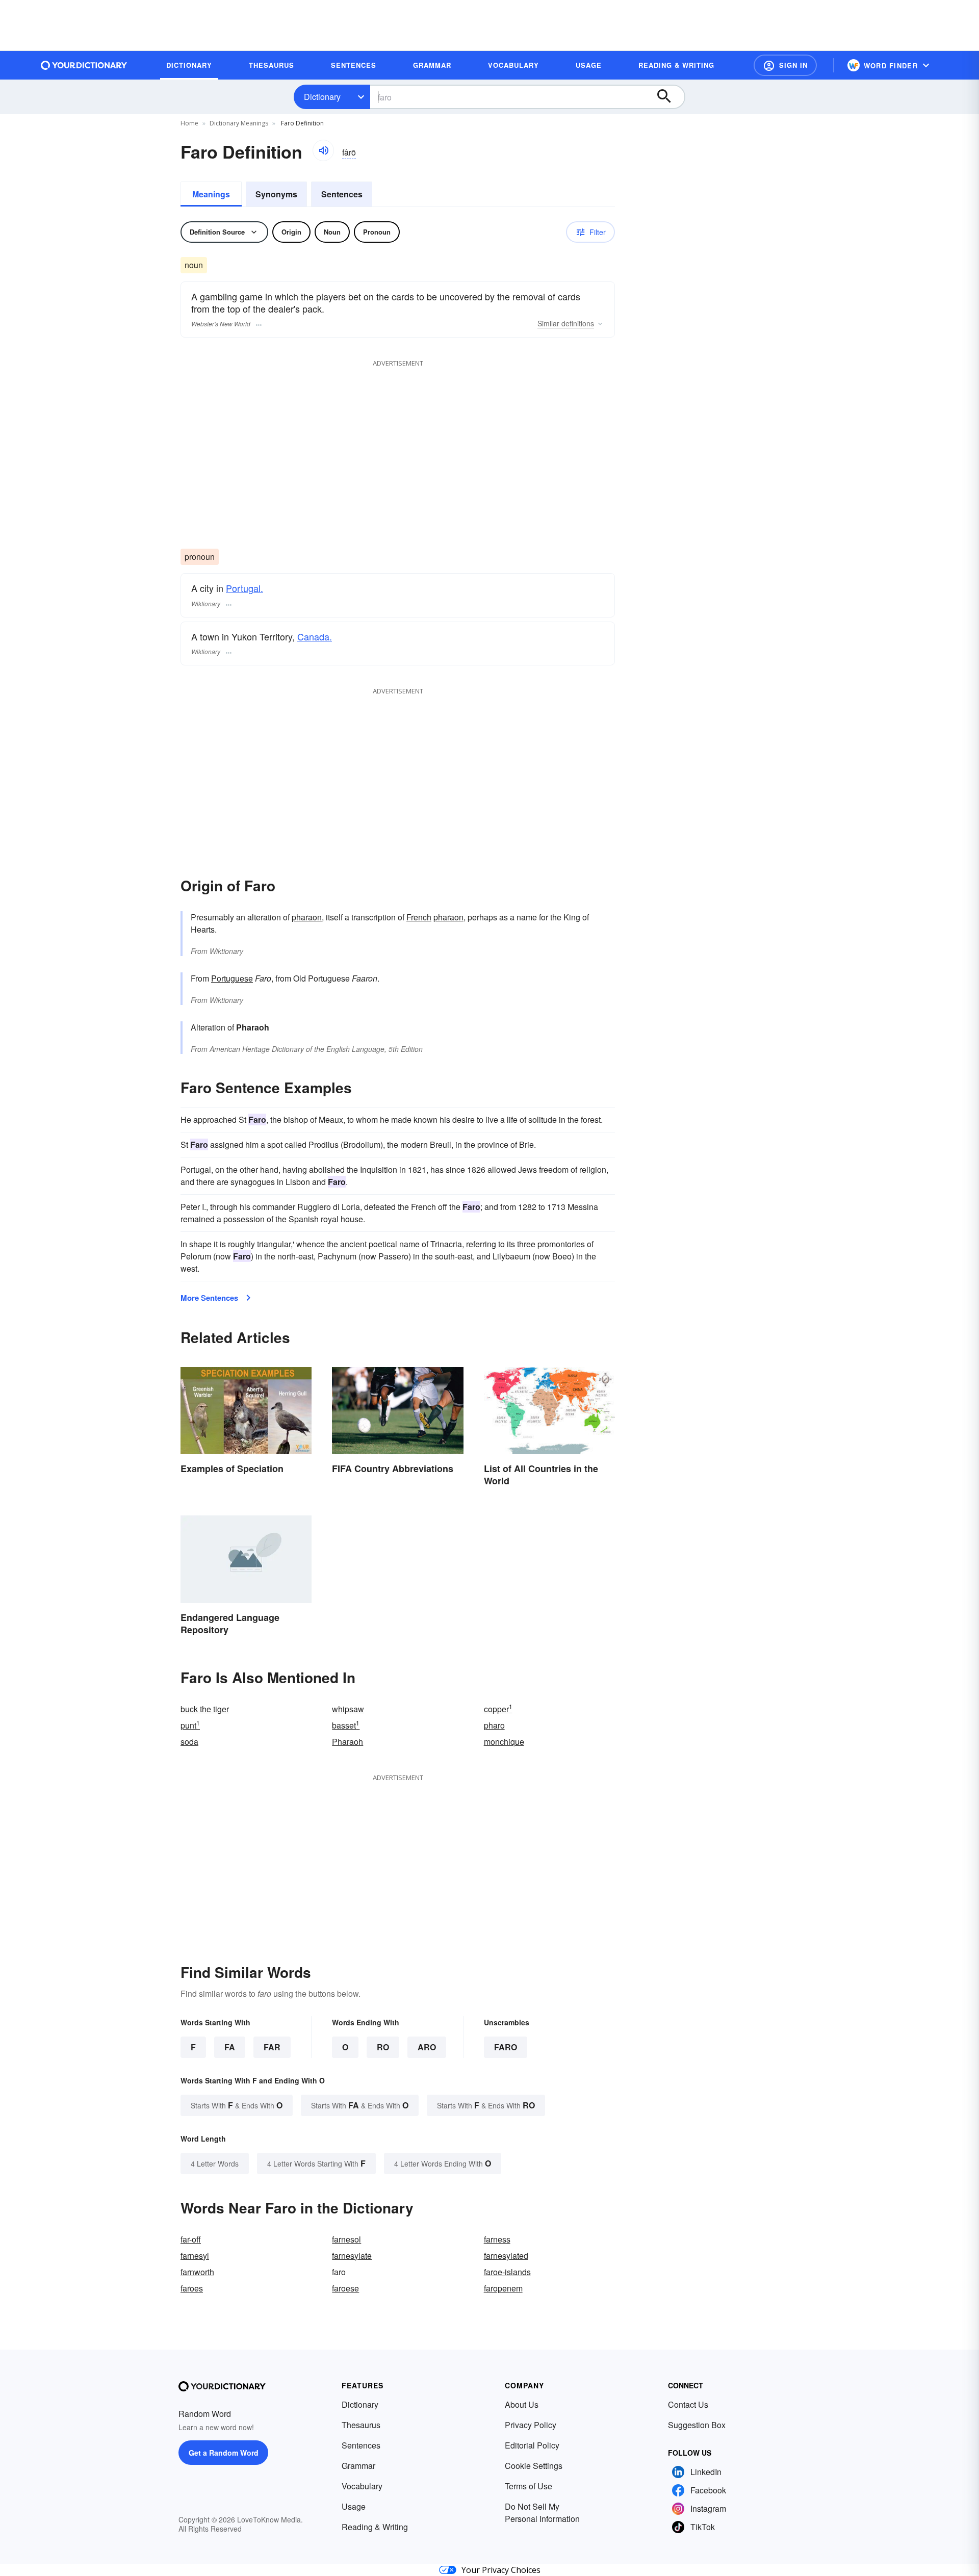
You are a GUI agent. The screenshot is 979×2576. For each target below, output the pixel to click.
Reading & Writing (375, 2527)
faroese (345, 2288)
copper (498, 1709)
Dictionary (322, 97)
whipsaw (348, 1709)
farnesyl (195, 2256)
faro (506, 2047)
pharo (494, 1725)
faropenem (503, 2288)
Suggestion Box (697, 2425)
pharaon (307, 917)
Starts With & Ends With (237, 2105)
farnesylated (506, 2256)
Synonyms (276, 194)
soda (189, 1742)
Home (189, 123)
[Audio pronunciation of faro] (323, 150)
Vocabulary (362, 2486)
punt (190, 1725)
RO (383, 2047)
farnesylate (352, 2256)
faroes (192, 2288)
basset (346, 1725)
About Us (522, 2404)
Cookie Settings (534, 2466)
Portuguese (232, 978)
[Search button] (669, 97)
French (419, 917)
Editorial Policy (532, 2445)
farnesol (346, 2239)
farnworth (197, 2272)
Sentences (342, 194)
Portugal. (244, 588)
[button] (785, 65)
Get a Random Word (224, 2453)
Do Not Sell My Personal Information (542, 2513)
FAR (272, 2047)
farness (497, 2239)
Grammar (358, 2466)
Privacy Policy (531, 2425)
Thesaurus (361, 2425)
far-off (191, 2239)
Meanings (211, 194)
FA (230, 2047)
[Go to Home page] (84, 65)
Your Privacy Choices (501, 2570)
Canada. (315, 636)
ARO (427, 2047)
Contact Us (688, 2404)
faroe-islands (507, 2272)
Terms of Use (529, 2486)
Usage (354, 2506)
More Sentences (209, 1298)
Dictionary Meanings (239, 123)
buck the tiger (205, 1709)
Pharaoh (347, 1742)
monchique (504, 1742)
